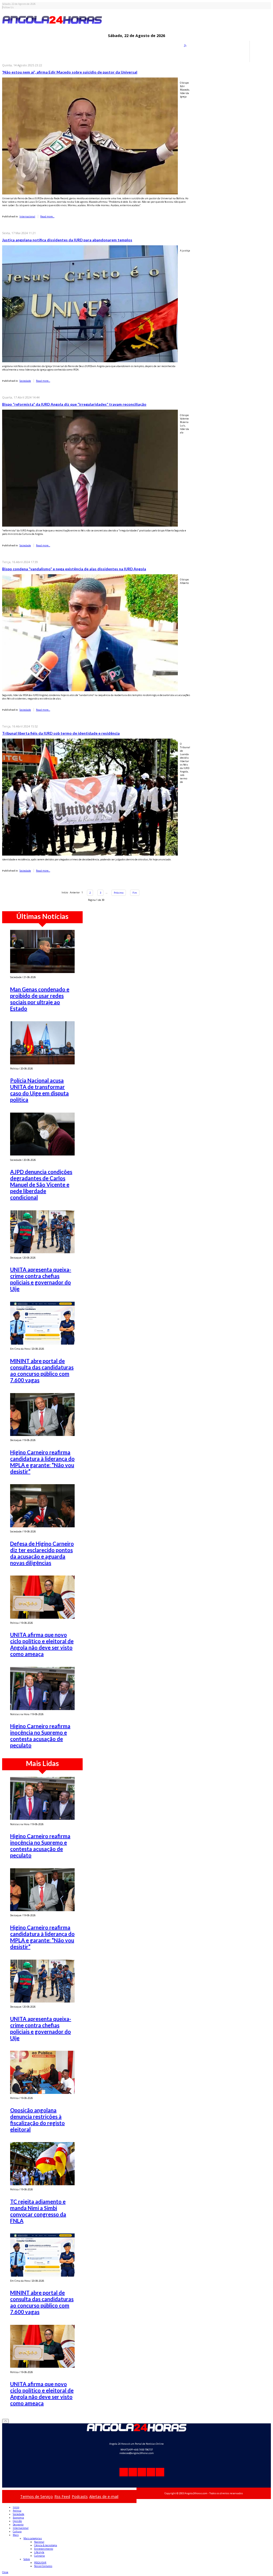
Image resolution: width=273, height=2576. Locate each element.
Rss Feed (62, 2496)
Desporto (18, 2524)
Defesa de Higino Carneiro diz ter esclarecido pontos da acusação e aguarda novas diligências (42, 1553)
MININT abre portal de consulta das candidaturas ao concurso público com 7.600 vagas (42, 1370)
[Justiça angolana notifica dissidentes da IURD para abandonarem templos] (90, 304)
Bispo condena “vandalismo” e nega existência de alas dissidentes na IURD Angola (74, 569)
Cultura (17, 2531)
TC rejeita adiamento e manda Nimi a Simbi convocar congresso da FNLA (38, 2211)
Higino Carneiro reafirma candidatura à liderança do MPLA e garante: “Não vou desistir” (42, 1462)
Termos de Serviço (37, 2496)
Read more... (47, 216)
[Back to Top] (5, 2421)
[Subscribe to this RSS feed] (186, 47)
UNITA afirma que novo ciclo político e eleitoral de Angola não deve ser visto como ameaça (42, 1644)
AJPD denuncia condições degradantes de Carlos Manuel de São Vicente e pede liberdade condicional (41, 1185)
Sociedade (25, 381)
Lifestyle (39, 2552)
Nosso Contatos (43, 2566)
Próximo (119, 893)
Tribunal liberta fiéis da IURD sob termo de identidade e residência (61, 733)
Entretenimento (44, 2549)
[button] (5, 2572)
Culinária (39, 2556)
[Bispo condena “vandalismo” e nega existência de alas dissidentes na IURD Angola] (90, 632)
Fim (135, 893)
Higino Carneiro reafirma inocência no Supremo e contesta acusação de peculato (40, 1736)
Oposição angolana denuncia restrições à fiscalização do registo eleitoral (37, 2120)
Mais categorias (33, 2538)
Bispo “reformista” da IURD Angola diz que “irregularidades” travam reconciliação (74, 404)
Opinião (17, 2521)
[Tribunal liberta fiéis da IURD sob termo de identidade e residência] (90, 797)
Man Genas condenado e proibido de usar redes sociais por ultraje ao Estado (40, 999)
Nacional (39, 2542)
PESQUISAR (40, 2563)
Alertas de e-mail (104, 2496)
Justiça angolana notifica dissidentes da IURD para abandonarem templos (67, 240)
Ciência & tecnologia (46, 2545)
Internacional (27, 216)
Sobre (27, 2559)
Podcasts (80, 2496)
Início (16, 2507)
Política (17, 2511)
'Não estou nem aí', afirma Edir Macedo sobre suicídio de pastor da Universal (70, 72)
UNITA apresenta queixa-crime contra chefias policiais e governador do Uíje (41, 1279)
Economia (18, 2518)
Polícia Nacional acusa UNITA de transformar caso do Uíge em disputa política (39, 1090)
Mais (16, 2535)
